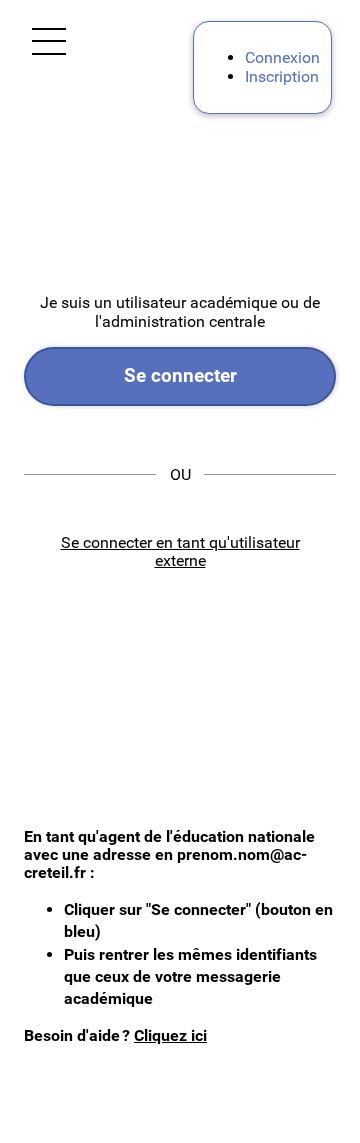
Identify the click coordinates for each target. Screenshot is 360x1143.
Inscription (282, 76)
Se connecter (180, 375)
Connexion (282, 57)
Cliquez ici (170, 1035)
